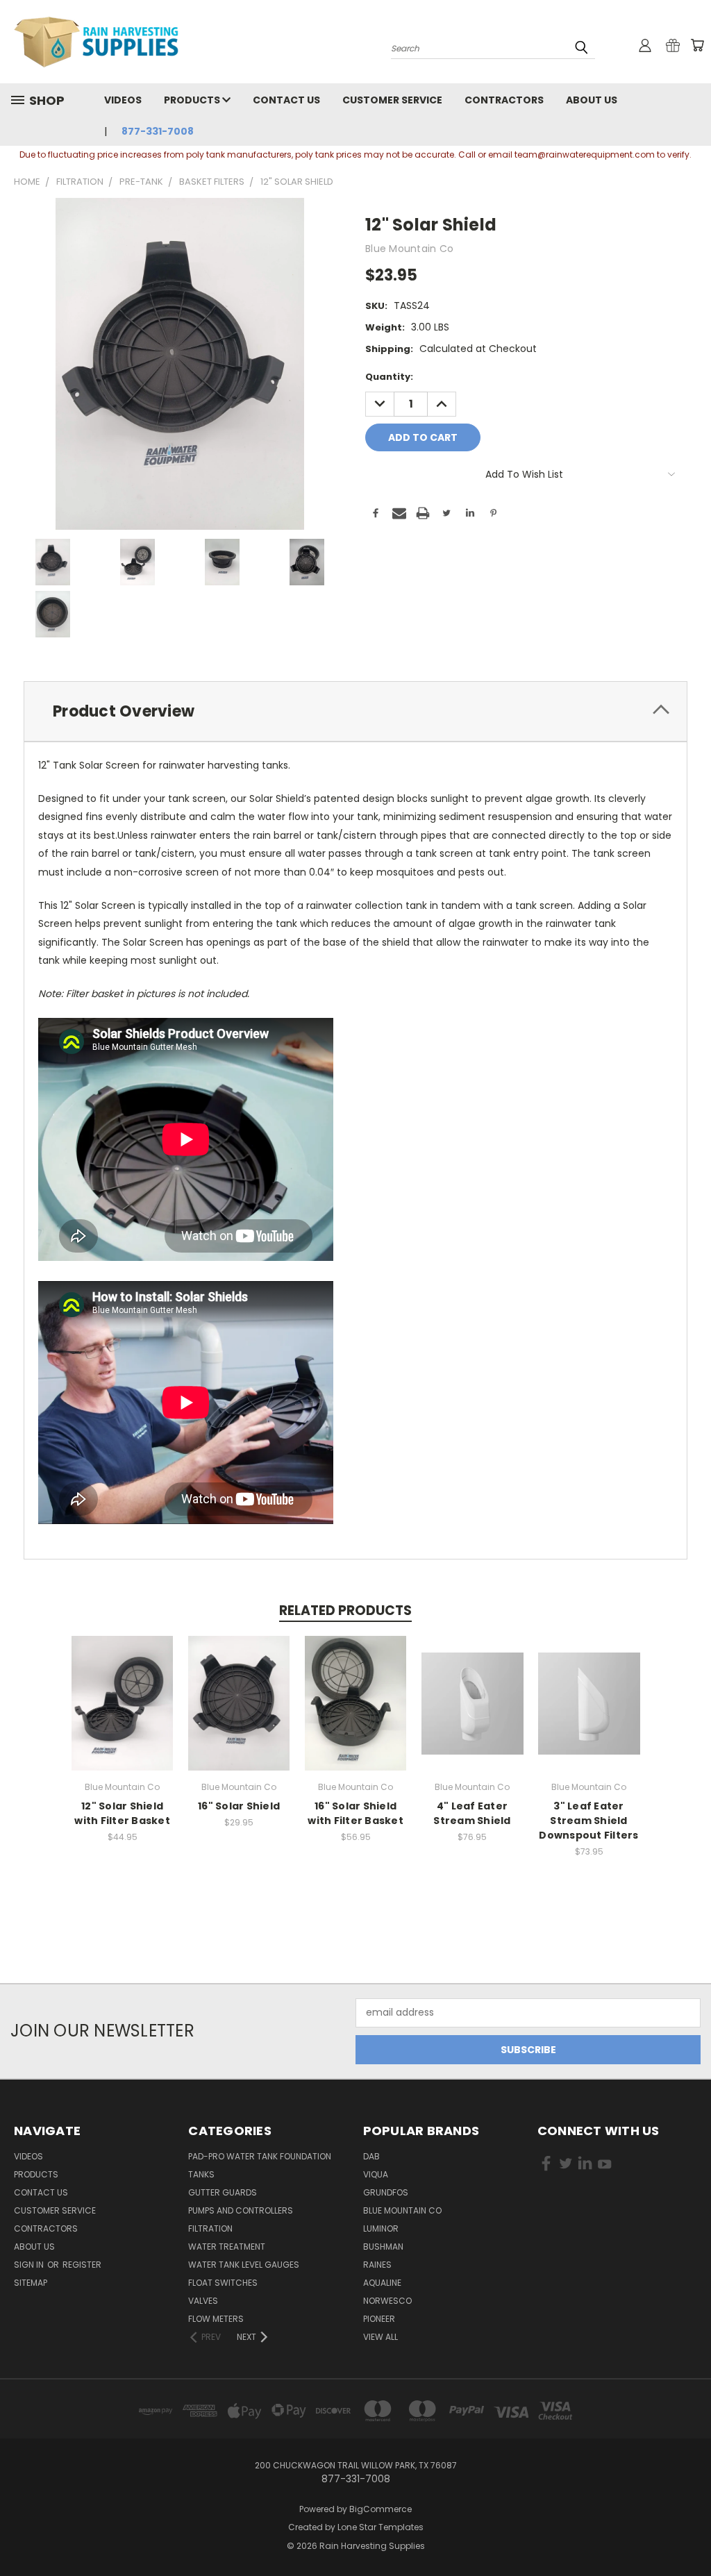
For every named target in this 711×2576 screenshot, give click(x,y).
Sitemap (31, 2283)
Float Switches (223, 2283)
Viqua (376, 2174)
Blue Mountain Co (402, 2210)
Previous (690, 2533)
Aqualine (382, 2283)
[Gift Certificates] (673, 45)
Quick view (122, 1688)
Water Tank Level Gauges (244, 2265)
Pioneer (379, 2319)
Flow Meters (216, 2319)
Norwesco (387, 2301)
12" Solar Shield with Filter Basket (122, 1813)
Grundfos (386, 2192)
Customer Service (392, 100)
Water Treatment (227, 2247)
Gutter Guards (223, 2192)
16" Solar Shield (239, 1806)
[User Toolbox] (645, 45)
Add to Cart (123, 1714)
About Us (592, 100)
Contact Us (286, 100)
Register (82, 2265)
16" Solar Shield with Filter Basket (355, 1813)
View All (380, 2337)
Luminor (381, 2228)
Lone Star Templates (380, 2527)
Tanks (201, 2174)
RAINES (377, 2265)
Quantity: (389, 377)
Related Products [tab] (345, 1611)
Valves (203, 2301)
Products (193, 100)
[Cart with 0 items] (697, 45)
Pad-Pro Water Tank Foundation (260, 2156)
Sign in (30, 2265)
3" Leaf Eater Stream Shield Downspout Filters (588, 1821)
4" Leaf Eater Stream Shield (472, 1813)
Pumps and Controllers (241, 2210)
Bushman (383, 2247)
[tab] (355, 711)
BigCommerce (380, 2509)
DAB (371, 2156)
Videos (123, 100)
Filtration (210, 2228)
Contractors (504, 100)
